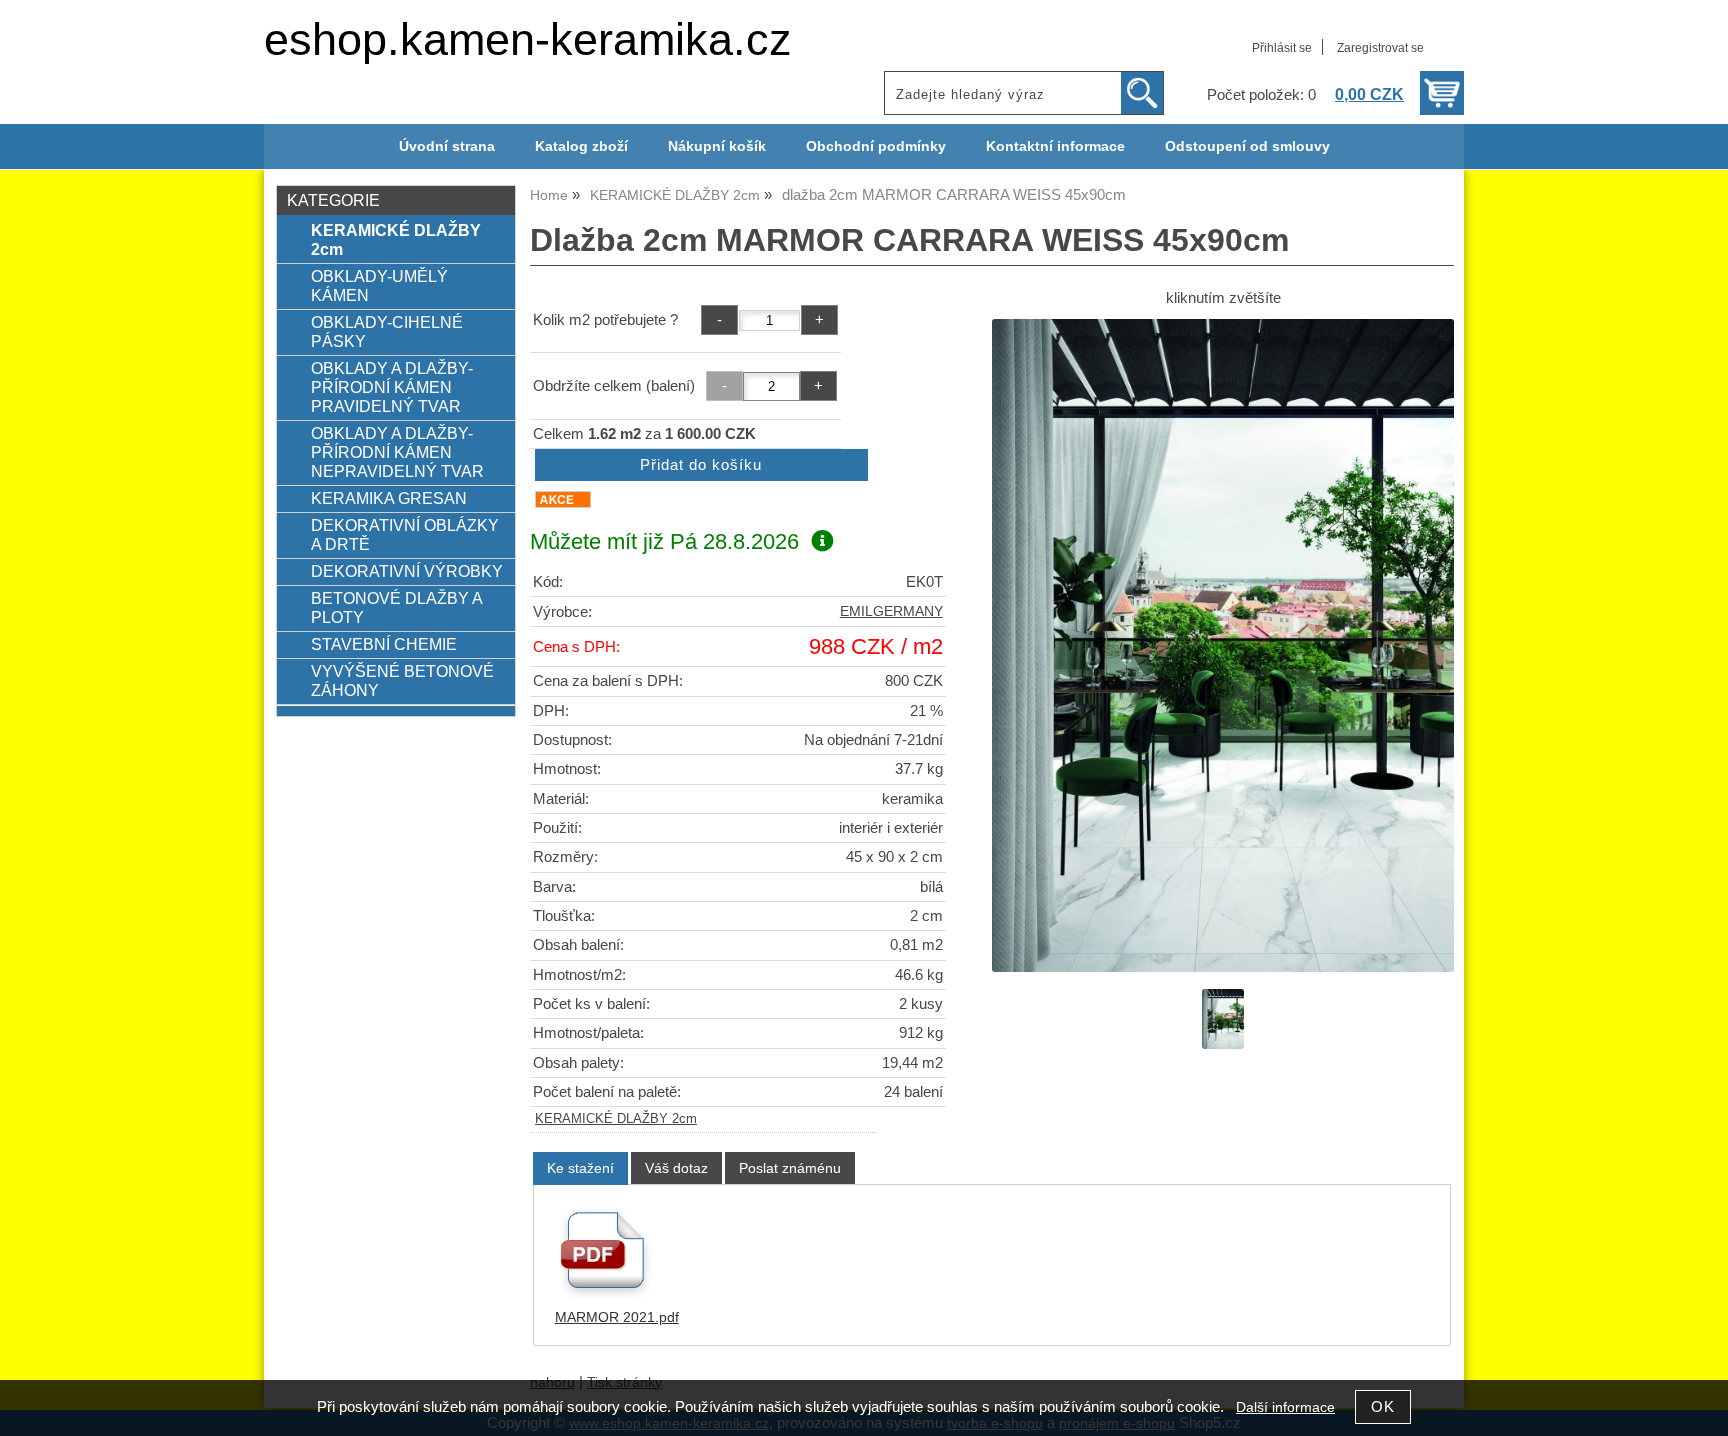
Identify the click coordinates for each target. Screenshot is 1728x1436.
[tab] (580, 1168)
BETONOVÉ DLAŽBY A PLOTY (396, 607)
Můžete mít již (664, 541)
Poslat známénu (790, 1168)
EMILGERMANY (891, 611)
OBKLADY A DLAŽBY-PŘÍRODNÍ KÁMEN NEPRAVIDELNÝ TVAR (397, 452)
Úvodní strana (447, 146)
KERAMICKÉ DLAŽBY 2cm (616, 1119)
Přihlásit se (1282, 48)
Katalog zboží (581, 146)
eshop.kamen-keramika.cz (528, 39)
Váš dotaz (676, 1168)
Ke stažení (580, 1168)
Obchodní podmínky (876, 146)
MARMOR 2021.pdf (617, 1317)
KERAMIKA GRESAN (389, 498)
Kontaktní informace (1055, 146)
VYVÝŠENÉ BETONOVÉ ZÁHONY (402, 680)
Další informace (1285, 1407)
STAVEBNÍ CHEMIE (384, 644)
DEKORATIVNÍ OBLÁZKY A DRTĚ (405, 534)
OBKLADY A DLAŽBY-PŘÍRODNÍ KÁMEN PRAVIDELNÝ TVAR (392, 387)
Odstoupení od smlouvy (1247, 146)
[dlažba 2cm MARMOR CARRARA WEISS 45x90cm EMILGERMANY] (1223, 645)
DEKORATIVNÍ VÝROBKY (407, 571)
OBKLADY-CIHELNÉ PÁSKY (387, 331)
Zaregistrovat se (1380, 48)
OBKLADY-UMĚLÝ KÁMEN (379, 285)
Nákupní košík (717, 146)
